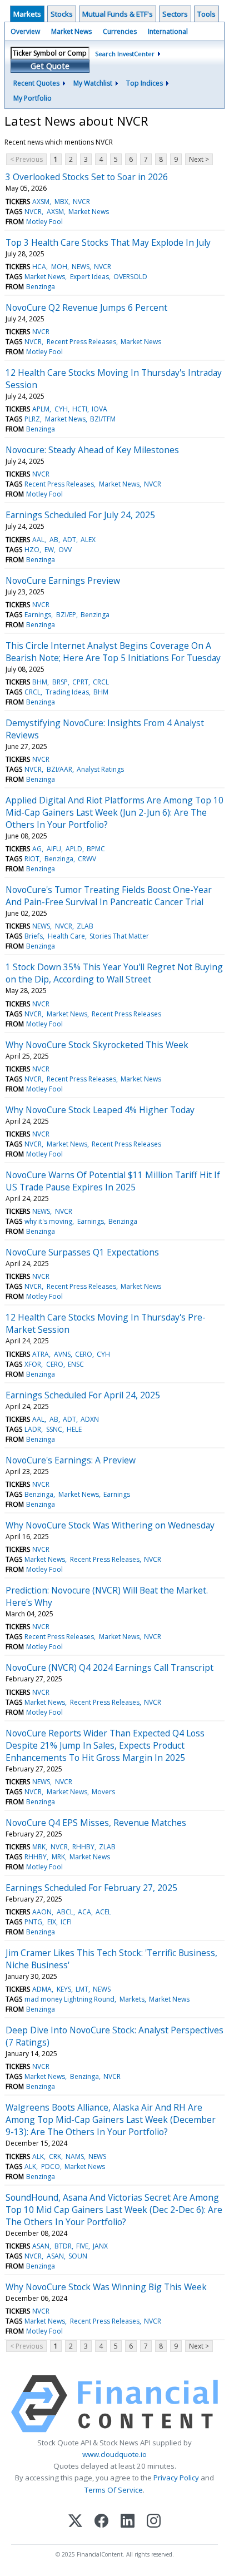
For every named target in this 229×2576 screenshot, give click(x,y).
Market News (71, 31)
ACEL (103, 1912)
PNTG (33, 1922)
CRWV (87, 859)
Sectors (175, 14)
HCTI (80, 409)
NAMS (75, 2156)
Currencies (120, 31)
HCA (39, 267)
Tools (206, 14)
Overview (25, 31)
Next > (199, 159)
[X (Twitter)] (75, 2522)
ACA (84, 1912)
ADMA (42, 1989)
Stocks (62, 14)
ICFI (66, 1922)
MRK (39, 1847)
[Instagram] (154, 2522)
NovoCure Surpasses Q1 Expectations (82, 1252)
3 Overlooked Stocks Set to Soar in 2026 (87, 177)
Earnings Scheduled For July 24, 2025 (80, 515)
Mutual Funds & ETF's (118, 14)
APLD (74, 849)
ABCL (65, 1912)
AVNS (62, 1354)
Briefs (34, 936)
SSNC (54, 1429)
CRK (55, 2156)
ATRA (41, 1354)
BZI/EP (66, 615)
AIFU (54, 849)
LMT (82, 1989)
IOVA (99, 409)
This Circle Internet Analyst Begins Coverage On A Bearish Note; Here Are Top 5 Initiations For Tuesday (113, 652)
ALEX (88, 540)
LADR (33, 1429)
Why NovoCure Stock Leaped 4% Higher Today (100, 1110)
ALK (38, 2156)
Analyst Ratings (100, 769)
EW (49, 550)
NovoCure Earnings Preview (63, 580)
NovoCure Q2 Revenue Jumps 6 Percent (86, 307)
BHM (40, 682)
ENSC (76, 1364)
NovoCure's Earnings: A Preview (71, 1460)
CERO (84, 1354)
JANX (100, 2246)
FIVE (82, 2246)
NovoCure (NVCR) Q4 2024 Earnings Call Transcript (109, 1667)
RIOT (32, 859)
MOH (59, 267)
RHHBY (83, 1847)
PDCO (51, 2166)
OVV (65, 550)
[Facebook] (101, 2522)
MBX (61, 202)
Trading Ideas (67, 692)
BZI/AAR (59, 769)
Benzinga (41, 287)
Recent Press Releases (81, 342)
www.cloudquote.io (114, 2454)
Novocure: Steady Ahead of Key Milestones (92, 450)
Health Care (66, 936)
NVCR (81, 202)
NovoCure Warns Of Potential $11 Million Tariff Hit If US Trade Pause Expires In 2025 (113, 1181)
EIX (52, 1922)
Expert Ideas (89, 277)
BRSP (60, 682)
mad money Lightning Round (69, 1999)
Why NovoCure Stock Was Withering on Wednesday (110, 1525)
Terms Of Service (114, 2490)
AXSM (41, 202)
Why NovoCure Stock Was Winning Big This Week (106, 2287)
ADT (69, 540)
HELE (74, 1429)
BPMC (96, 849)
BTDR (63, 2246)
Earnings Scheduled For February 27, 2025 (91, 1888)
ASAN (41, 2246)
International (168, 31)
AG (37, 849)
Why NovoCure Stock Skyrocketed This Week (97, 1045)
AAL (38, 540)
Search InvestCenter (125, 54)
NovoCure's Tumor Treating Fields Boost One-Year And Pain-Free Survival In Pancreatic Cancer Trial (109, 896)
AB (54, 540)
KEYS (64, 1989)
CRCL (101, 682)
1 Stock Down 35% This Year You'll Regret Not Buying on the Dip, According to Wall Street (114, 973)
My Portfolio (33, 98)
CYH (61, 409)
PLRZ (32, 419)
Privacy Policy (176, 2478)
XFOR (33, 1364)
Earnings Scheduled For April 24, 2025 (83, 1395)
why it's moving (48, 1221)
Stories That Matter (119, 936)
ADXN (90, 1419)
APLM (41, 409)
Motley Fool (44, 222)
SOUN (78, 2256)
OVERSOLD (130, 277)
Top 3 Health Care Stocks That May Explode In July (108, 242)
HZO (32, 550)
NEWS (81, 267)
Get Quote (50, 66)
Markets (27, 14)
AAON (42, 1912)
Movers (103, 1792)
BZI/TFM (103, 419)
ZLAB (85, 926)
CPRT (80, 682)
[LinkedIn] (128, 2522)
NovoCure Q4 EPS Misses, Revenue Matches (96, 1823)
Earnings (38, 615)
